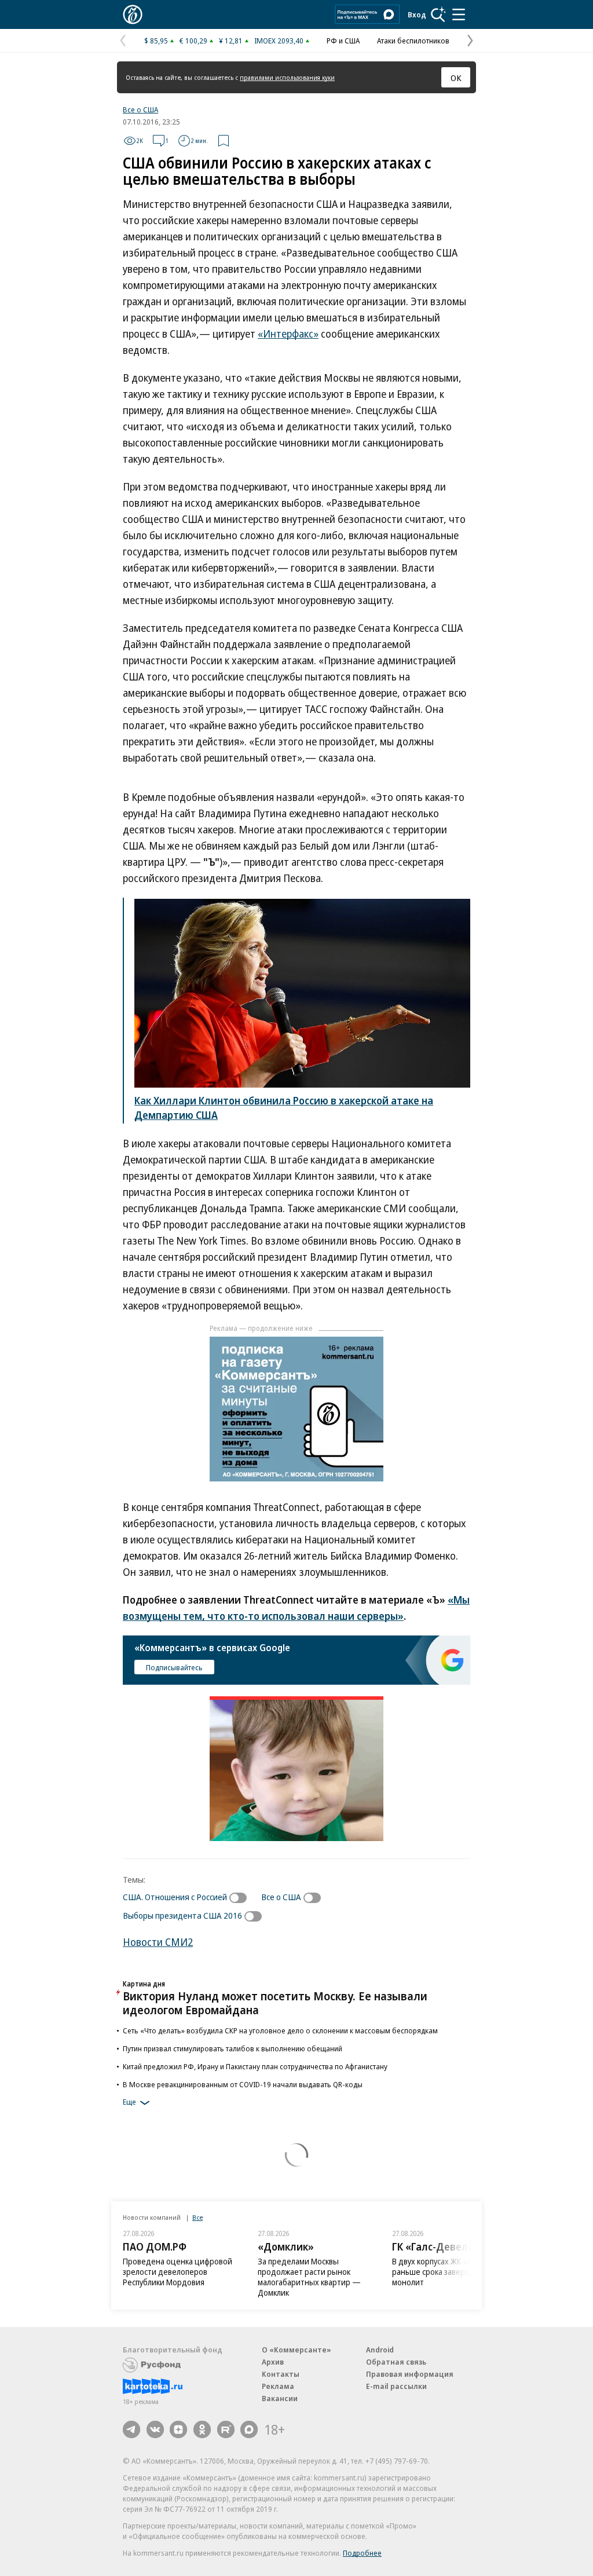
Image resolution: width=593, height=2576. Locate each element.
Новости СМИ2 (158, 1942)
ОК (456, 78)
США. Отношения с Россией (175, 1897)
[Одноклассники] (202, 2429)
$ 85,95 (156, 41)
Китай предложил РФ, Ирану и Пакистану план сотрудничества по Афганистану (255, 2066)
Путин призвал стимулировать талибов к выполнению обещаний (233, 2048)
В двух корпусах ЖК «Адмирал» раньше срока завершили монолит (448, 2272)
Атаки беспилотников (413, 41)
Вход (417, 14)
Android (380, 2350)
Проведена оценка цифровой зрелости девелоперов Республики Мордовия (177, 2272)
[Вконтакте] (155, 2429)
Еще (129, 2102)
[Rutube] (226, 2429)
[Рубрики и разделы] (459, 14)
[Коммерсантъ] (133, 14)
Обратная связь (396, 2362)
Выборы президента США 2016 (182, 1915)
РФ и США (343, 41)
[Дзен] (178, 2429)
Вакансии (280, 2398)
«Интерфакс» (288, 334)
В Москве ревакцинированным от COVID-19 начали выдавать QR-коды (243, 2084)
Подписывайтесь (174, 1667)
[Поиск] (438, 14)
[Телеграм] (131, 2429)
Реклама (278, 2386)
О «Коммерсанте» (296, 2350)
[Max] (249, 2429)
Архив (273, 2362)
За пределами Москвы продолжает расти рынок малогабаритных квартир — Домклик (309, 2277)
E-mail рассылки (396, 2386)
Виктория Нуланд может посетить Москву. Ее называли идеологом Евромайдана (275, 2003)
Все (197, 2217)
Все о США (140, 109)
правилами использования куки (287, 77)
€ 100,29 (193, 41)
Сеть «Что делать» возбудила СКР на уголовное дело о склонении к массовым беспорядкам (280, 2030)
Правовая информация (410, 2374)
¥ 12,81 (231, 41)
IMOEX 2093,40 (279, 41)
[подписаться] (241, 1898)
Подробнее (362, 2553)
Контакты (281, 2374)
